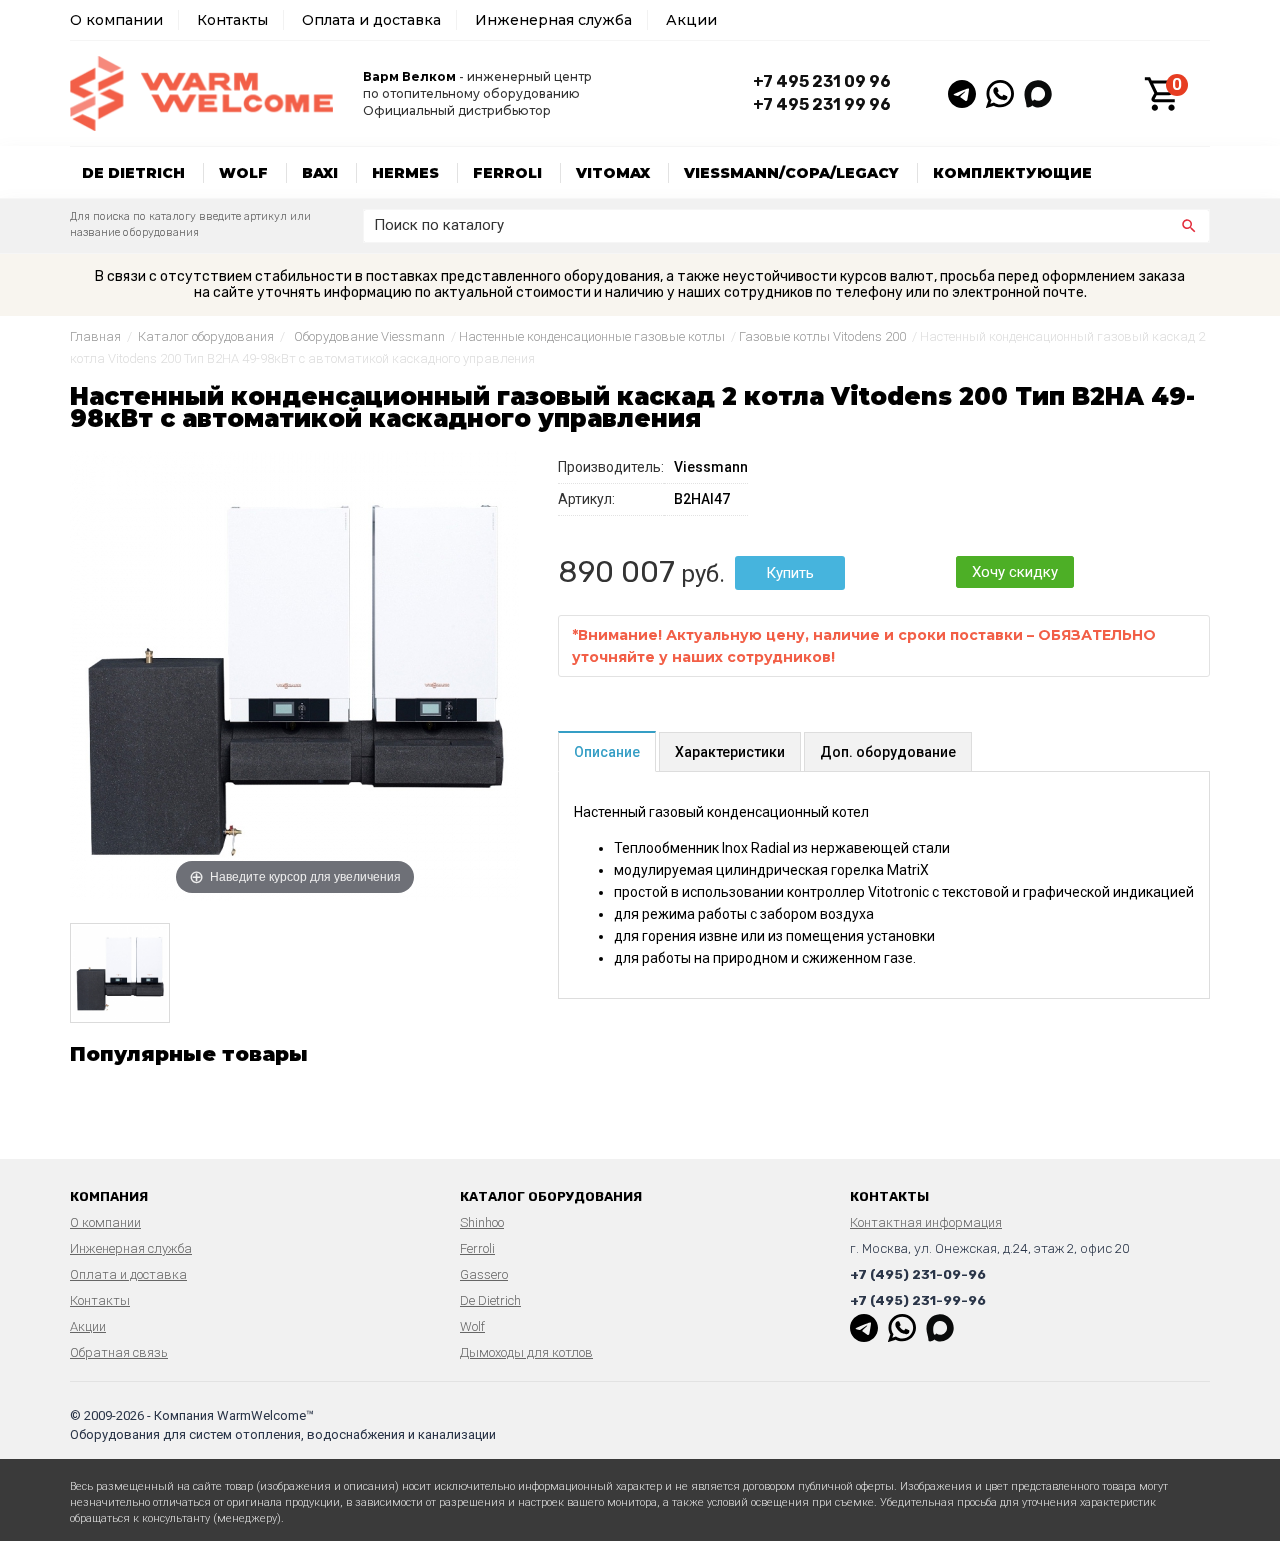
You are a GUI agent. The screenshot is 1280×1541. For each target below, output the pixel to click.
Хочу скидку (1015, 572)
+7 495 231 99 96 (822, 104)
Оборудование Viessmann (369, 336)
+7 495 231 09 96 (822, 81)
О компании (116, 20)
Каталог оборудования (206, 336)
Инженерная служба (553, 20)
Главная (95, 336)
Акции (691, 20)
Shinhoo (482, 1222)
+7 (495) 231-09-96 (918, 1274)
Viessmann (711, 467)
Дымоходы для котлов (526, 1352)
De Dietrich (133, 173)
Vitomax (613, 173)
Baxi (320, 173)
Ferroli (507, 173)
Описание (607, 752)
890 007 (616, 572)
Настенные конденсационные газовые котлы (592, 336)
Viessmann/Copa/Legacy (791, 173)
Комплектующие (1012, 173)
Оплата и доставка (371, 20)
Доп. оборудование (888, 752)
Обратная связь (119, 1352)
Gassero (484, 1274)
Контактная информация (926, 1222)
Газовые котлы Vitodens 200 (822, 336)
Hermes (405, 173)
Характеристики (730, 752)
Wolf (243, 173)
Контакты (232, 20)
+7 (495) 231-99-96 (918, 1300)
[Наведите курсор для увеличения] (295, 675)
